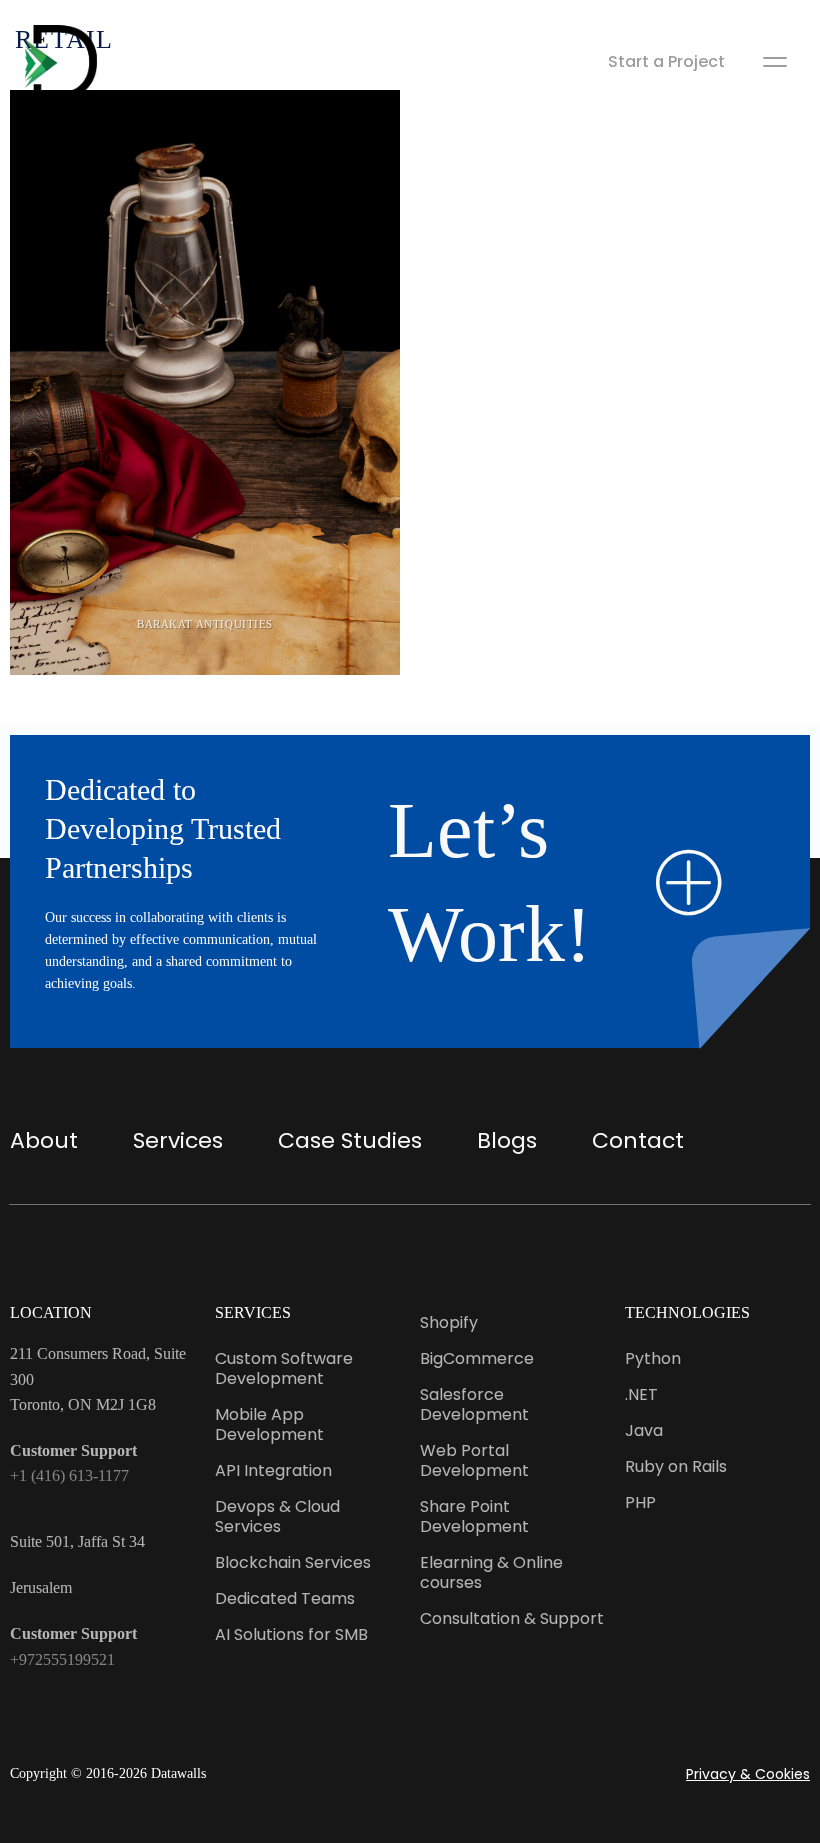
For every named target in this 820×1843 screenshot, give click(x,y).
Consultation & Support (512, 1618)
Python (653, 1358)
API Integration (273, 1470)
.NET (641, 1394)
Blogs (507, 1140)
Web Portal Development (474, 1460)
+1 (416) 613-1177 (69, 1475)
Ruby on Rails (676, 1466)
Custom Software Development (284, 1368)
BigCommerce (477, 1358)
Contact (638, 1140)
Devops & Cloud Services (277, 1516)
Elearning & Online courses (491, 1572)
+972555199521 (62, 1659)
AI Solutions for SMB (291, 1634)
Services (178, 1140)
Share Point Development (474, 1516)
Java (644, 1430)
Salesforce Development (474, 1404)
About (44, 1140)
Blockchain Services (293, 1562)
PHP (640, 1502)
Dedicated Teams (285, 1598)
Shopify (449, 1322)
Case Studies (350, 1140)
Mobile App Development (269, 1424)
